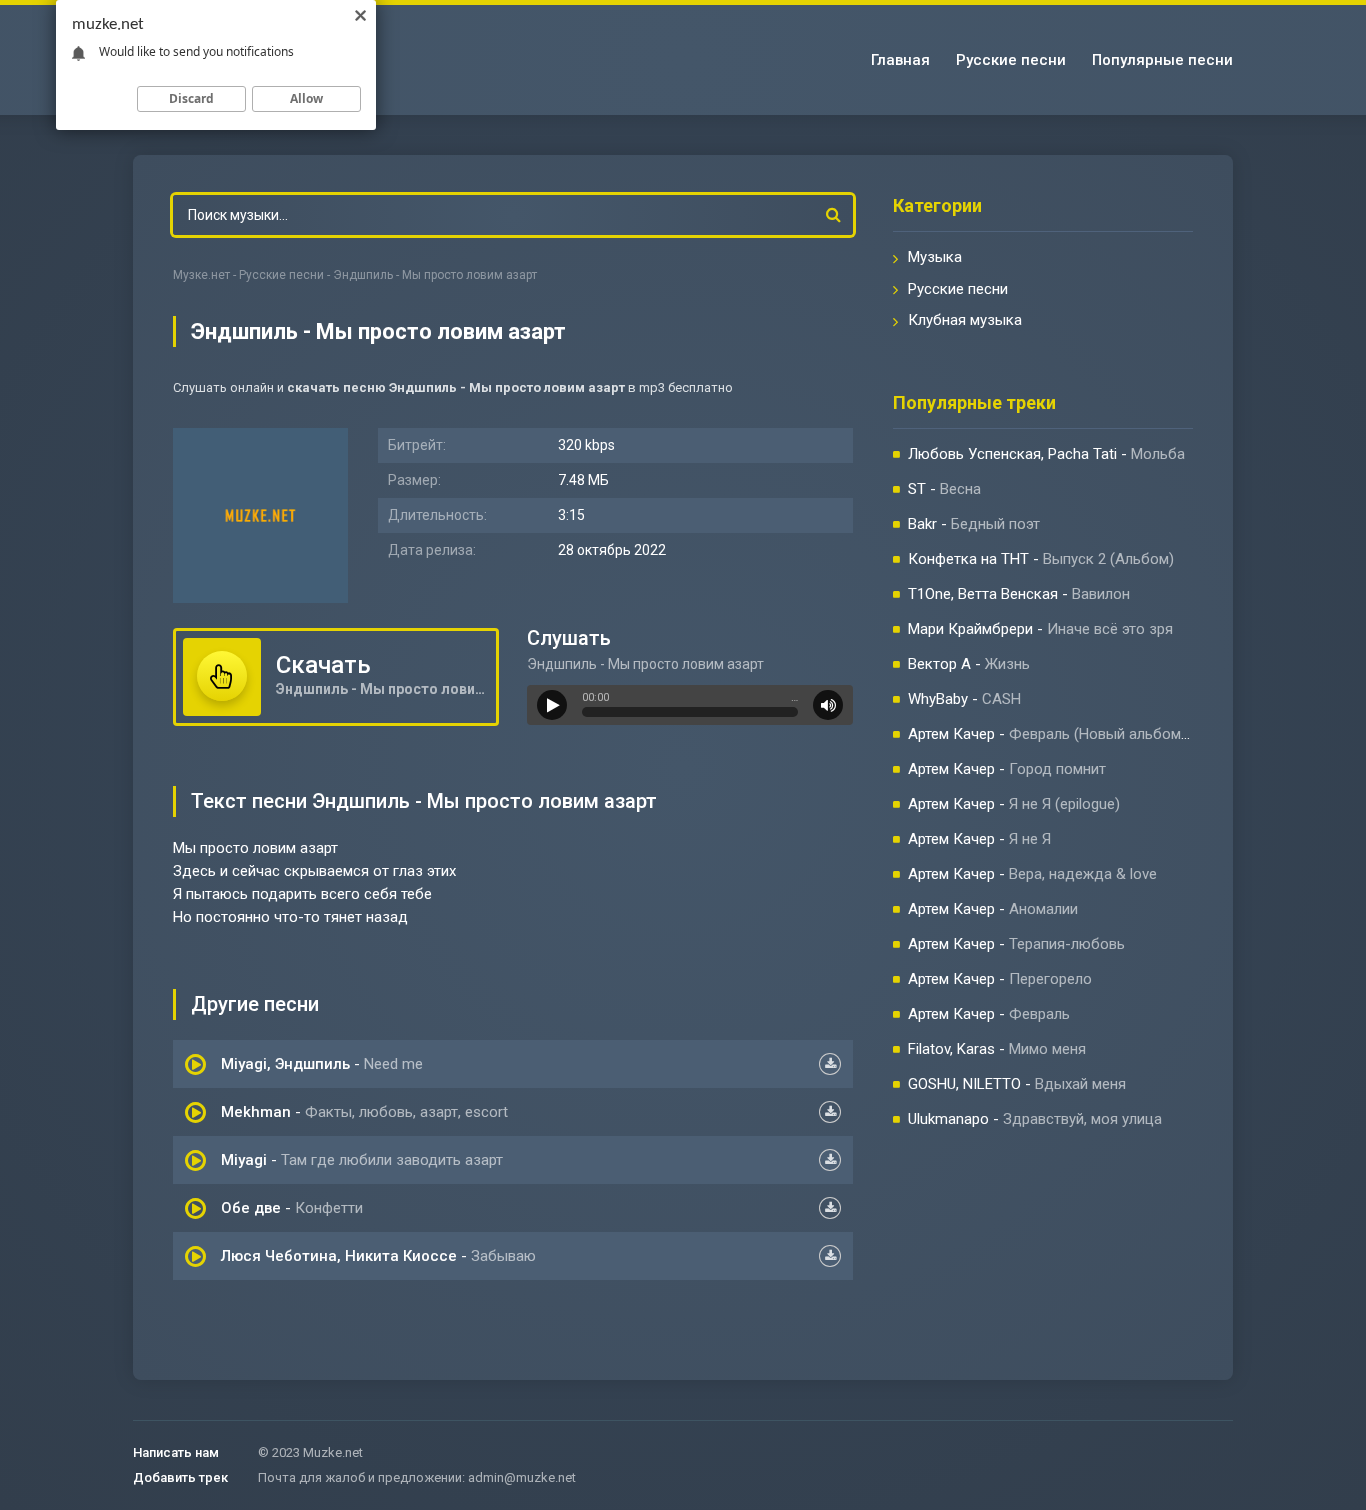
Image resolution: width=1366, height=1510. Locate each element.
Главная (900, 60)
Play (552, 705)
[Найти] (833, 215)
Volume (828, 705)
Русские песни (1011, 60)
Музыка (935, 257)
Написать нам (176, 1452)
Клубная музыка (965, 320)
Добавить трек (180, 1477)
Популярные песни (1162, 60)
